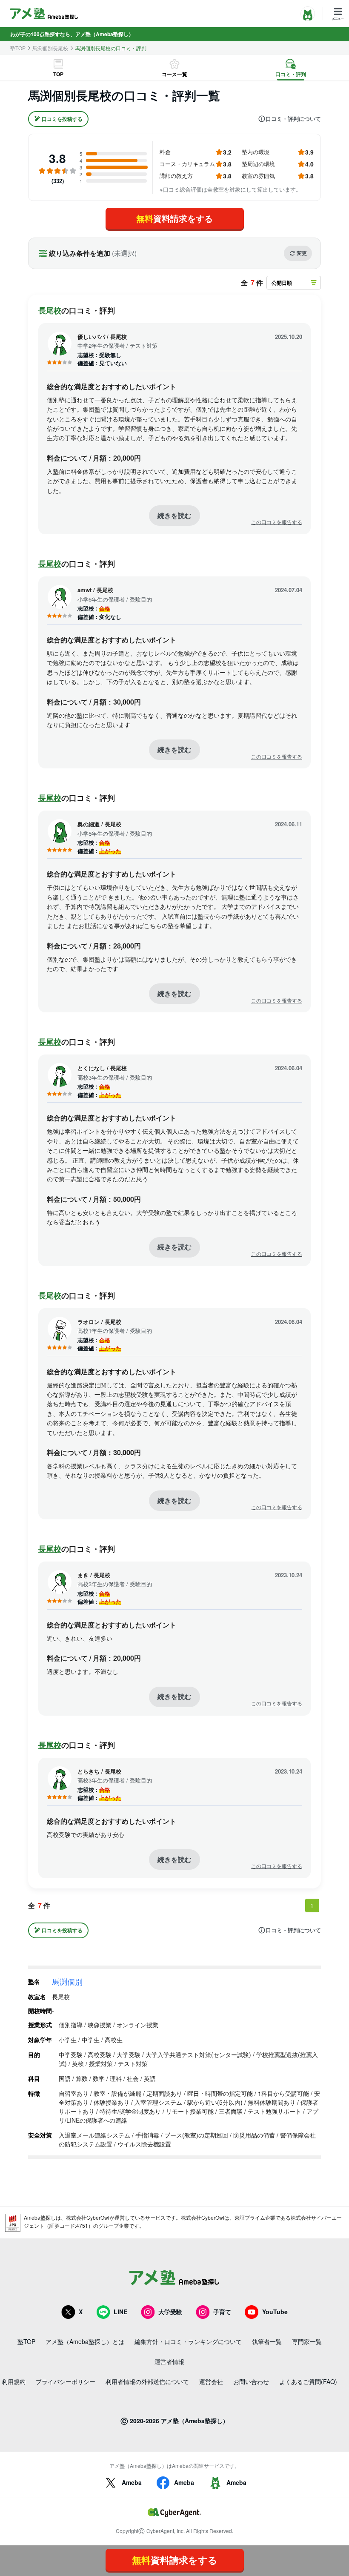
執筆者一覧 (267, 2341)
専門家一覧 (307, 2341)
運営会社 (211, 2381)
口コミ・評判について (293, 119)
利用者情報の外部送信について (147, 2381)
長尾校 (50, 310)
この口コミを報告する (277, 522)
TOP (58, 74)
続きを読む (174, 515)
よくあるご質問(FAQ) (308, 2381)
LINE (120, 2312)
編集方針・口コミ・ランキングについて (188, 2341)
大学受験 (170, 2312)
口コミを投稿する (62, 119)
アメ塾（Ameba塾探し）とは (85, 2341)
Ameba (132, 2482)
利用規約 (14, 2381)
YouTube (275, 2312)
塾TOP (18, 48)
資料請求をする (174, 218)
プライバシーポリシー (66, 2381)
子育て (222, 2312)
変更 (302, 253)
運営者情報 (169, 2361)
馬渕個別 (67, 1981)
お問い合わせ (251, 2381)
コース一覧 (174, 74)
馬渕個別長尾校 (50, 48)
